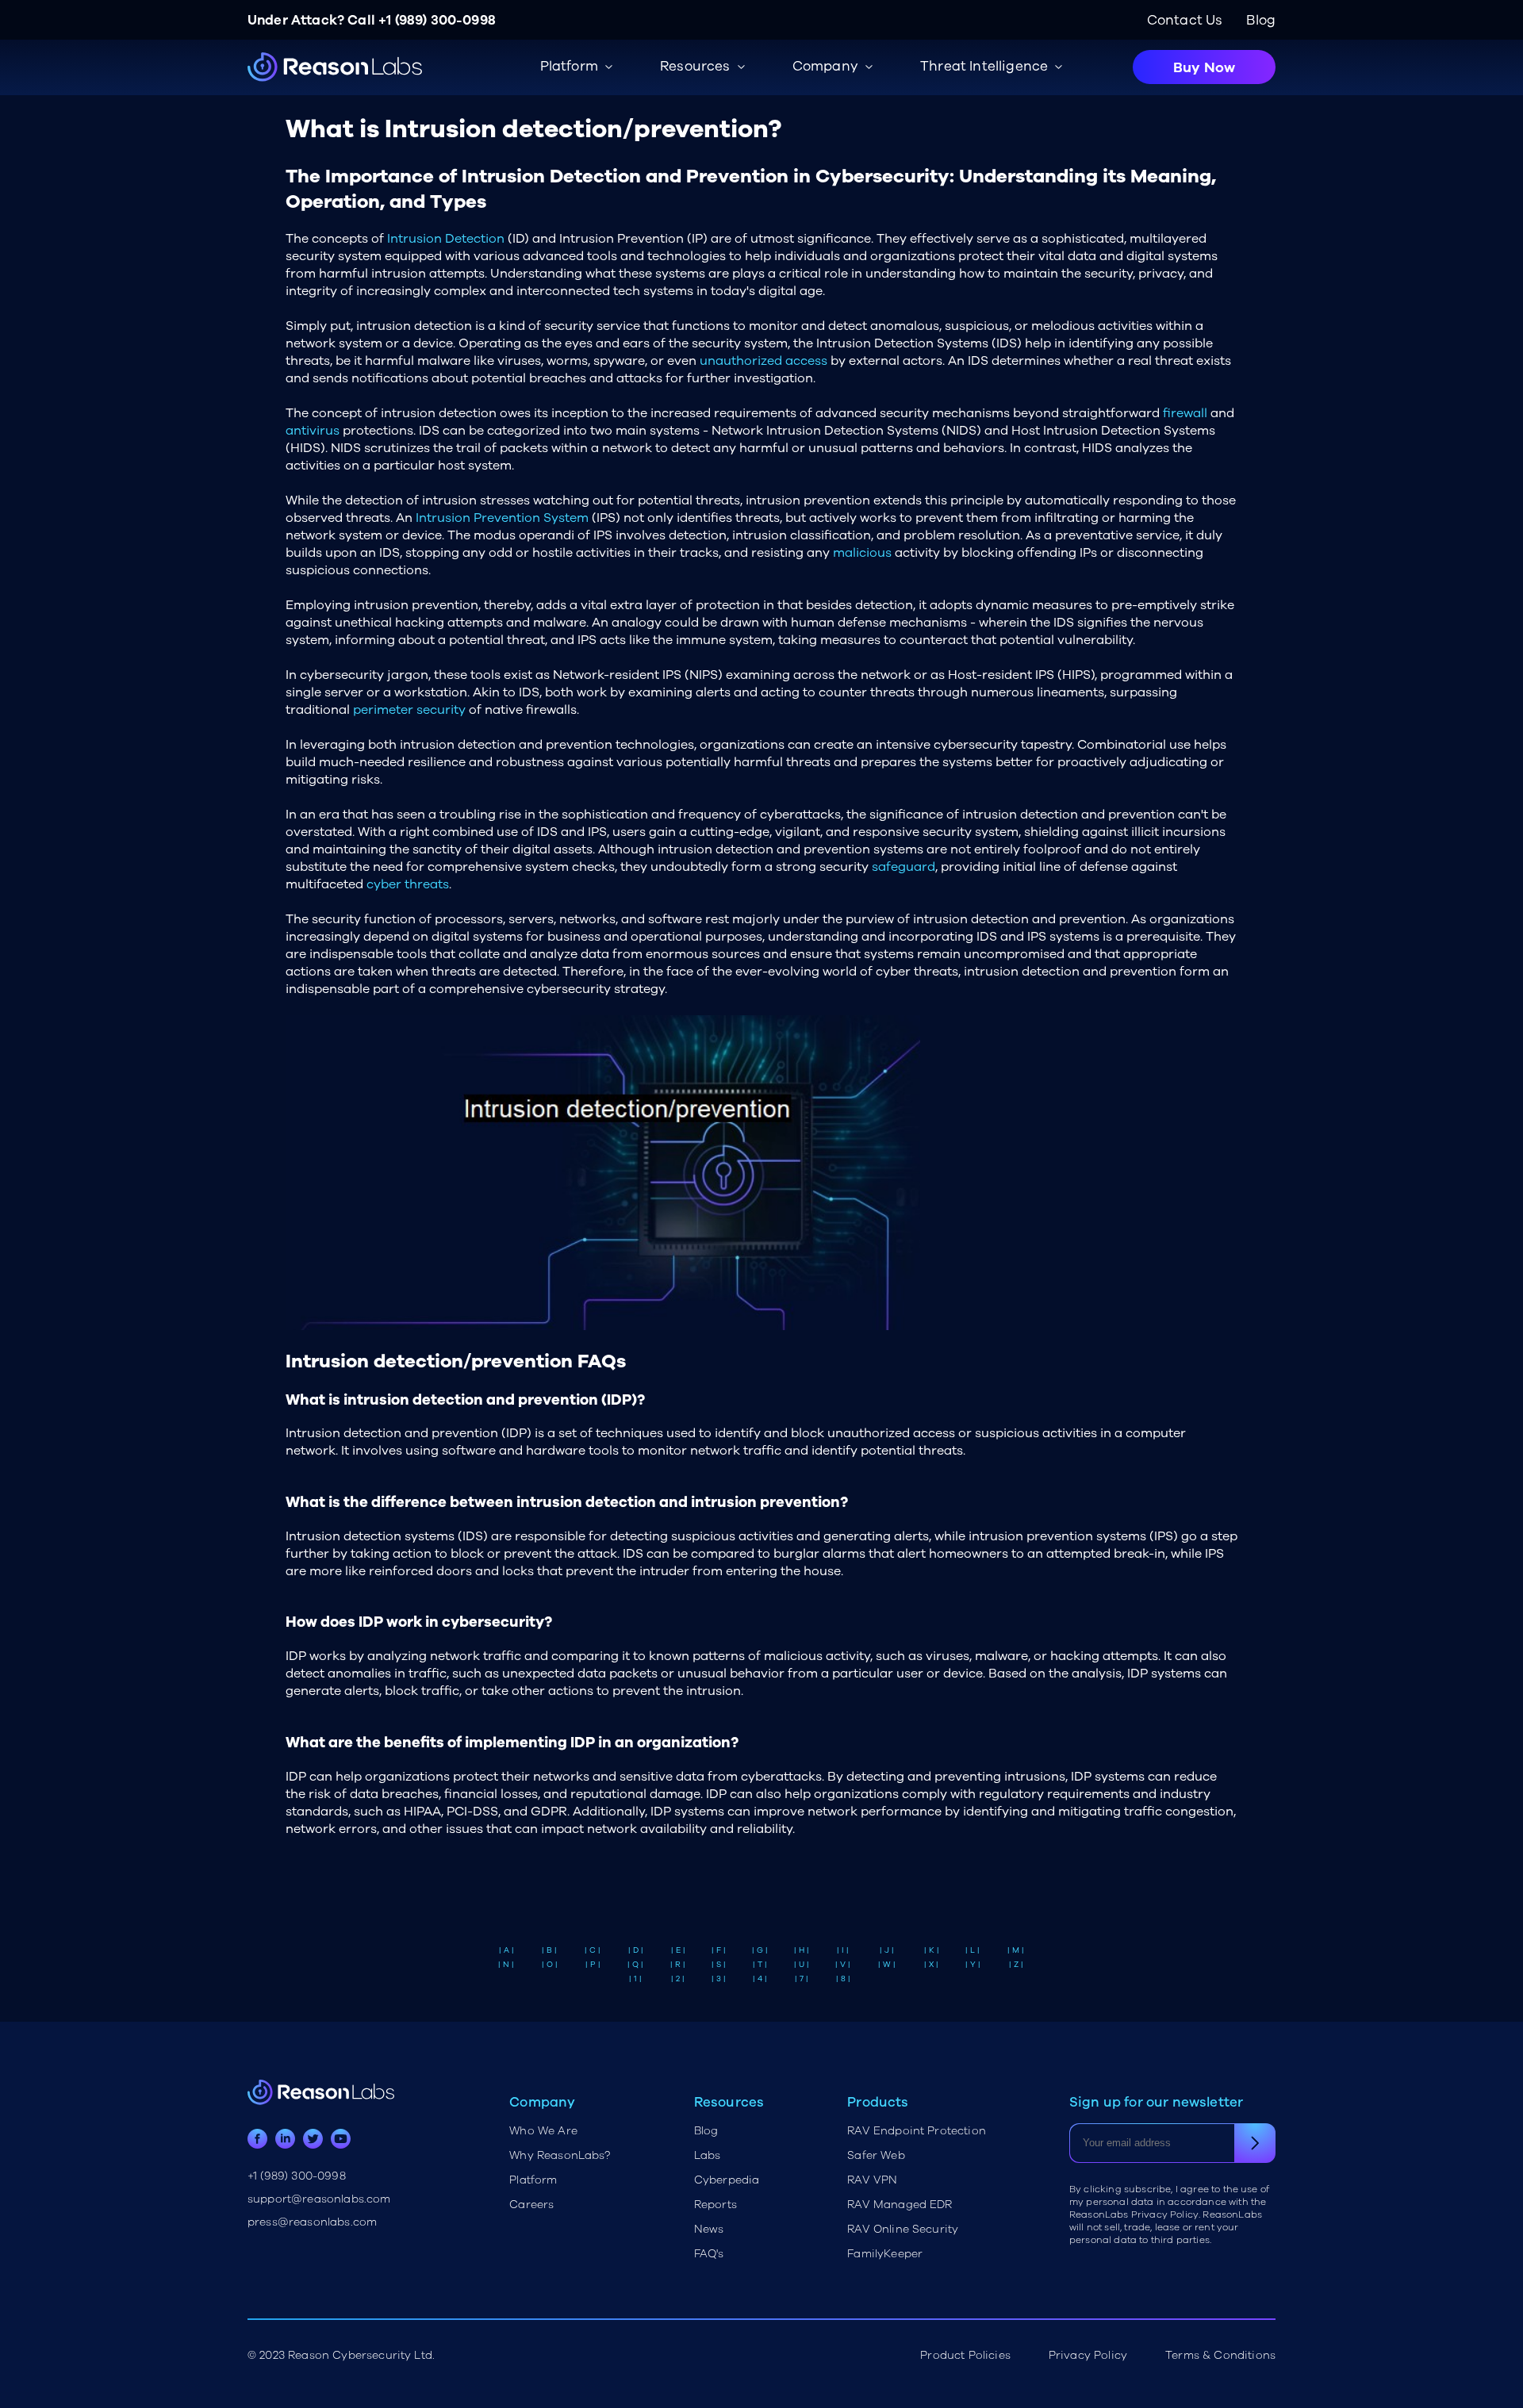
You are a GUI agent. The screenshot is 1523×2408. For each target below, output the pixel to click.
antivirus (313, 431)
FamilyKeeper (885, 2254)
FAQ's (709, 2254)
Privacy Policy (1088, 2355)
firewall (1185, 413)
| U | (802, 1965)
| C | (593, 1950)
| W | (887, 1965)
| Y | (973, 1965)
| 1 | (635, 1979)
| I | (843, 1950)
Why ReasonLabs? (560, 2155)
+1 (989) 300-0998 (437, 20)
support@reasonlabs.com (319, 2199)
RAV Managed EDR (900, 2205)
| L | (972, 1950)
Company (825, 66)
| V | (843, 1965)
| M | (1016, 1950)
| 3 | (719, 1979)
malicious (862, 553)
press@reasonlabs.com (312, 2222)
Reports (715, 2205)
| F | (719, 1950)
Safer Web (876, 2155)
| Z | (1016, 1965)
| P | (593, 1965)
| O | (550, 1965)
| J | (887, 1950)
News (709, 2229)
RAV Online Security (903, 2229)
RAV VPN (872, 2180)
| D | (636, 1950)
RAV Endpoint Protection (917, 2131)
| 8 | (843, 1979)
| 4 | (760, 1979)
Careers (531, 2205)
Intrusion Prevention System (502, 518)
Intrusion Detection (446, 239)
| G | (760, 1950)
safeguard (903, 867)
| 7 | (802, 1979)
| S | (719, 1965)
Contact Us (1185, 20)
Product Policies (965, 2355)
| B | (549, 1950)
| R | (678, 1965)
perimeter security (409, 710)
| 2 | (678, 1979)
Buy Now (1204, 67)
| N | (506, 1965)
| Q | (635, 1965)
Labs (708, 2155)
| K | (932, 1950)
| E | (678, 1950)
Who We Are (543, 2131)
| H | (802, 1950)
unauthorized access (763, 361)
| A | (506, 1950)
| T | (760, 1965)
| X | (931, 1965)
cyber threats (408, 884)
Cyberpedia (727, 2180)
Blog (1261, 20)
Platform (533, 2180)
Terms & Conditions (1220, 2355)
